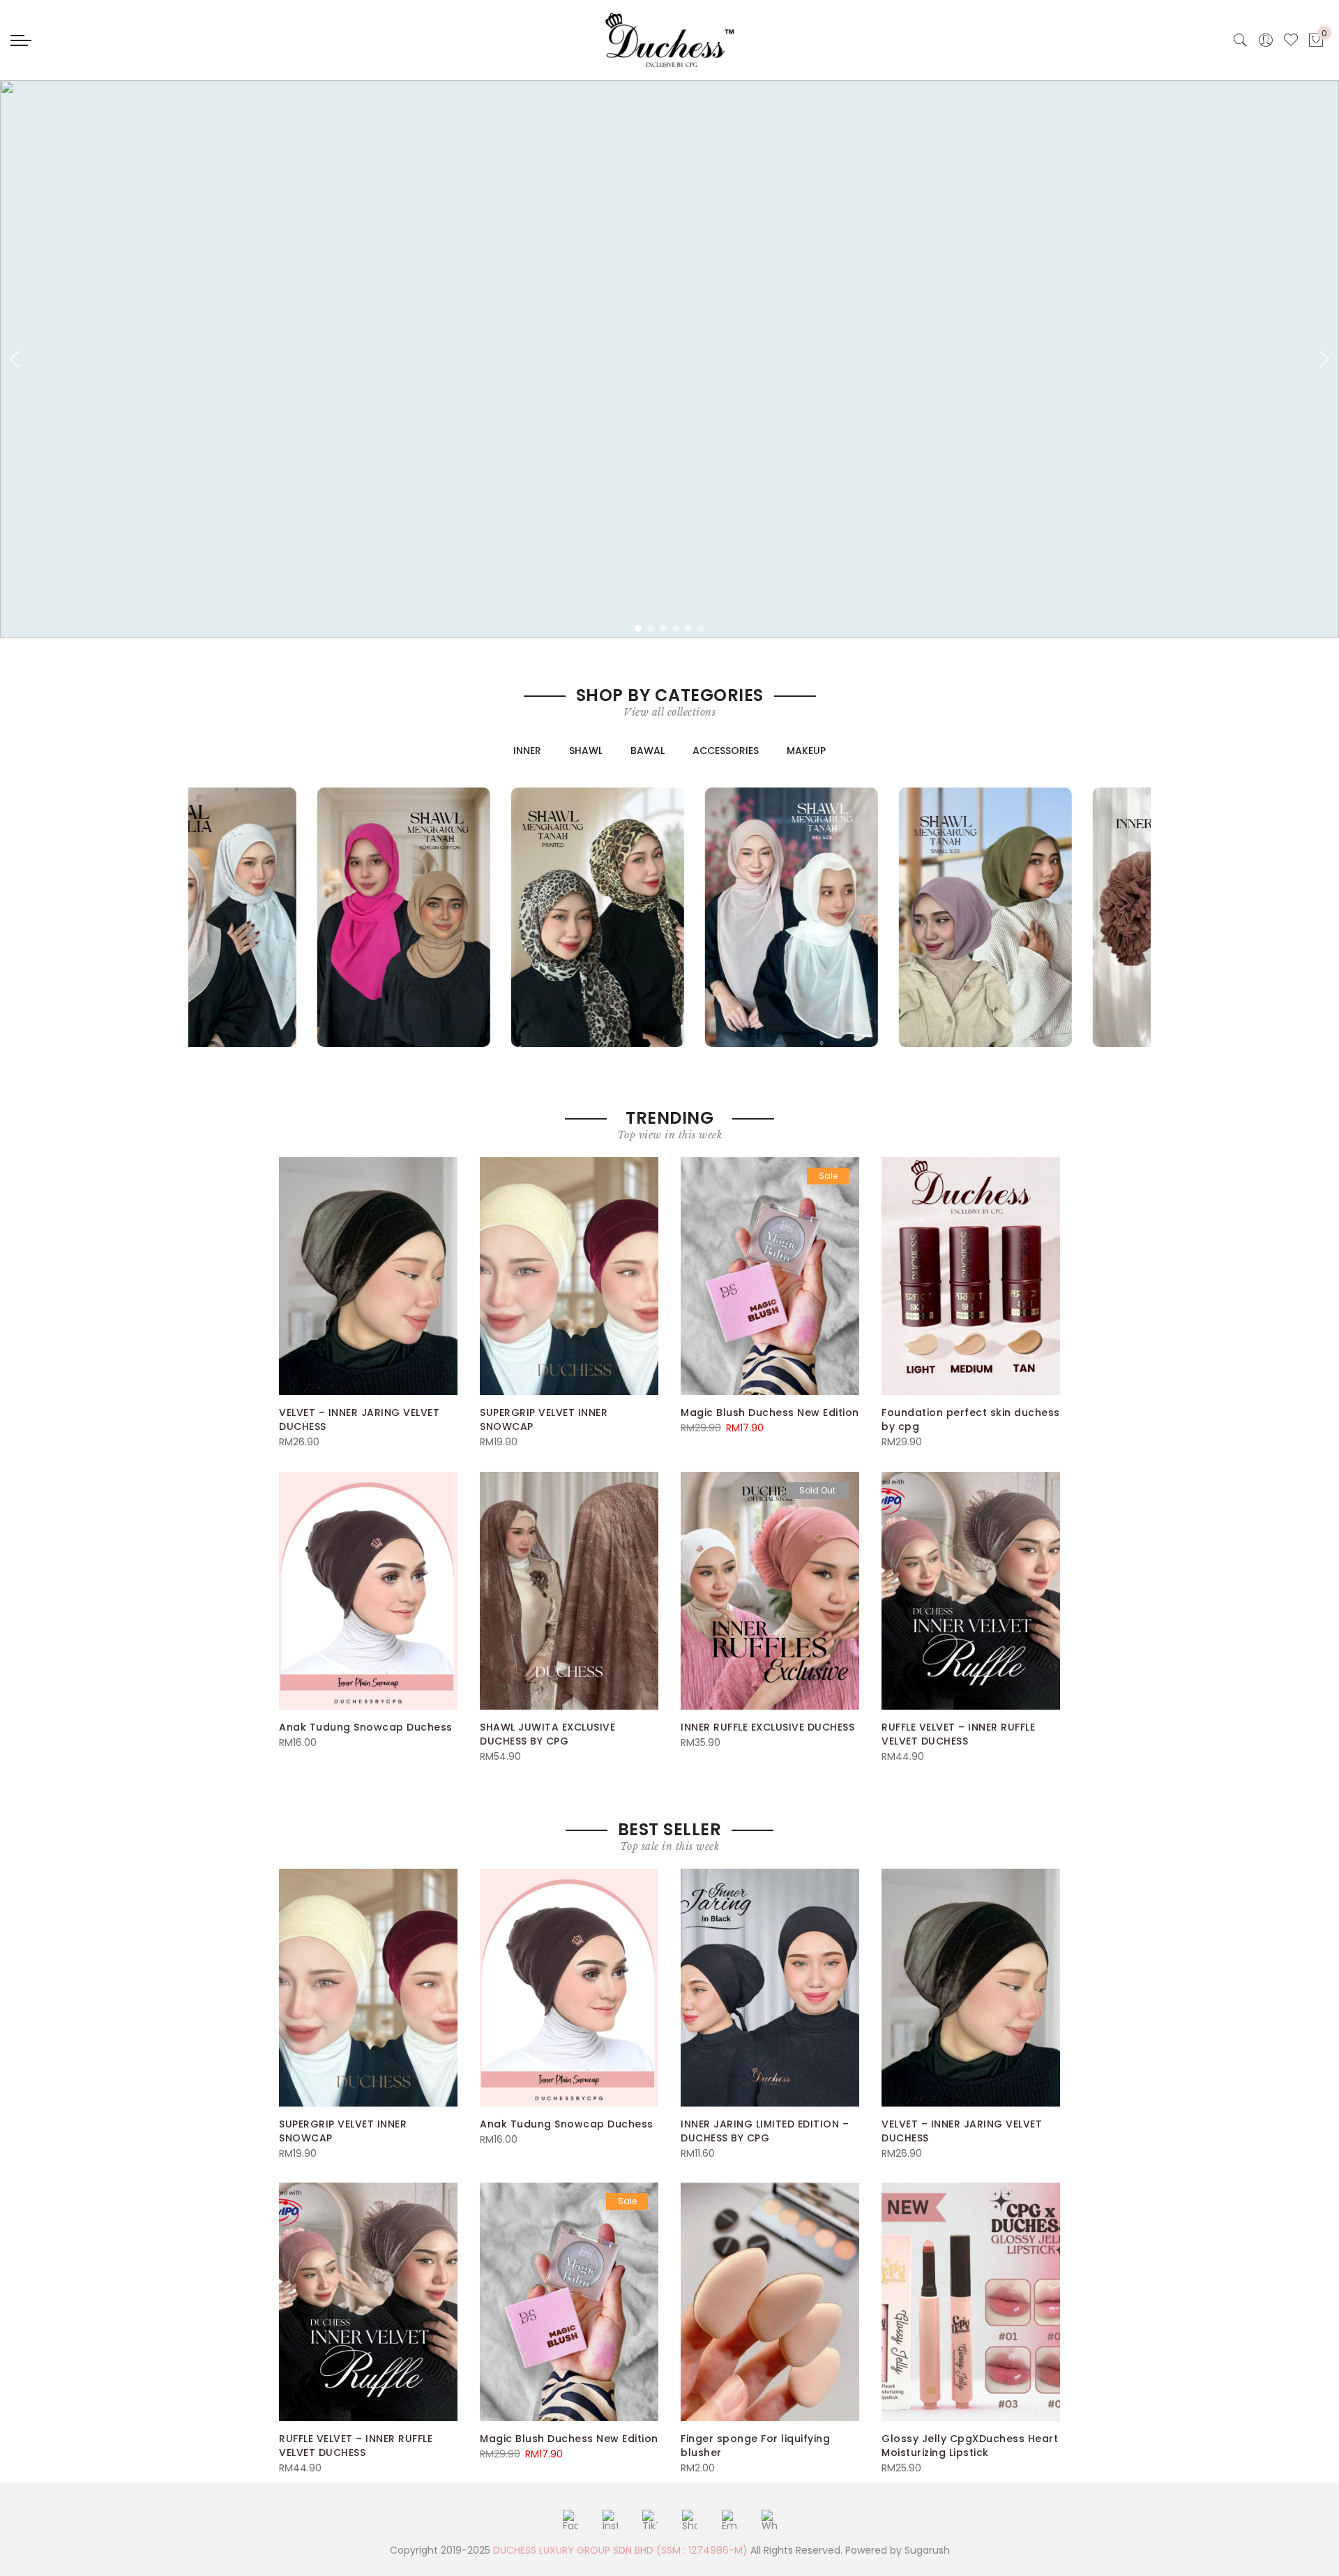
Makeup (806, 751)
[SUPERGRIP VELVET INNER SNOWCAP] (569, 1276)
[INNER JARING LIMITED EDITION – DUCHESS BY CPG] (770, 1988)
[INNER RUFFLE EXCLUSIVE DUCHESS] (770, 1591)
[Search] (1241, 40)
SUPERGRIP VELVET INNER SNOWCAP (544, 1419)
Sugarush (927, 2550)
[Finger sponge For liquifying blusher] (770, 2302)
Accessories (726, 751)
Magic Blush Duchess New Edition (770, 1413)
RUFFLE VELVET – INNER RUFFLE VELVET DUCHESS (958, 1734)
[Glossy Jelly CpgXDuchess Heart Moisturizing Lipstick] (971, 2302)
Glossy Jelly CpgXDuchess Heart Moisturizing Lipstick (970, 2446)
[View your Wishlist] (1291, 40)
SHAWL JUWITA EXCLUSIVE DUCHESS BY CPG (547, 1734)
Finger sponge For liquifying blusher (755, 2446)
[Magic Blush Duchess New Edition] (770, 1276)
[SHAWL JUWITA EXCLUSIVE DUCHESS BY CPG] (569, 1591)
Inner (527, 751)
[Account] (1266, 40)
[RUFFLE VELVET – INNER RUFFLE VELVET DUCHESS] (971, 1591)
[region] (669, 359)
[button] (15, 359)
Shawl (586, 751)
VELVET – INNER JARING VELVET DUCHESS (359, 1419)
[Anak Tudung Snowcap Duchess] (368, 1591)
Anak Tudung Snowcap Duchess (366, 1727)
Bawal (648, 751)
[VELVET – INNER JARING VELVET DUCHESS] (368, 1276)
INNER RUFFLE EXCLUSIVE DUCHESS (767, 1727)
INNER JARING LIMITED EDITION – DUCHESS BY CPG (765, 2131)
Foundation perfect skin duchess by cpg (971, 1419)
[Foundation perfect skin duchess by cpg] (971, 1276)
